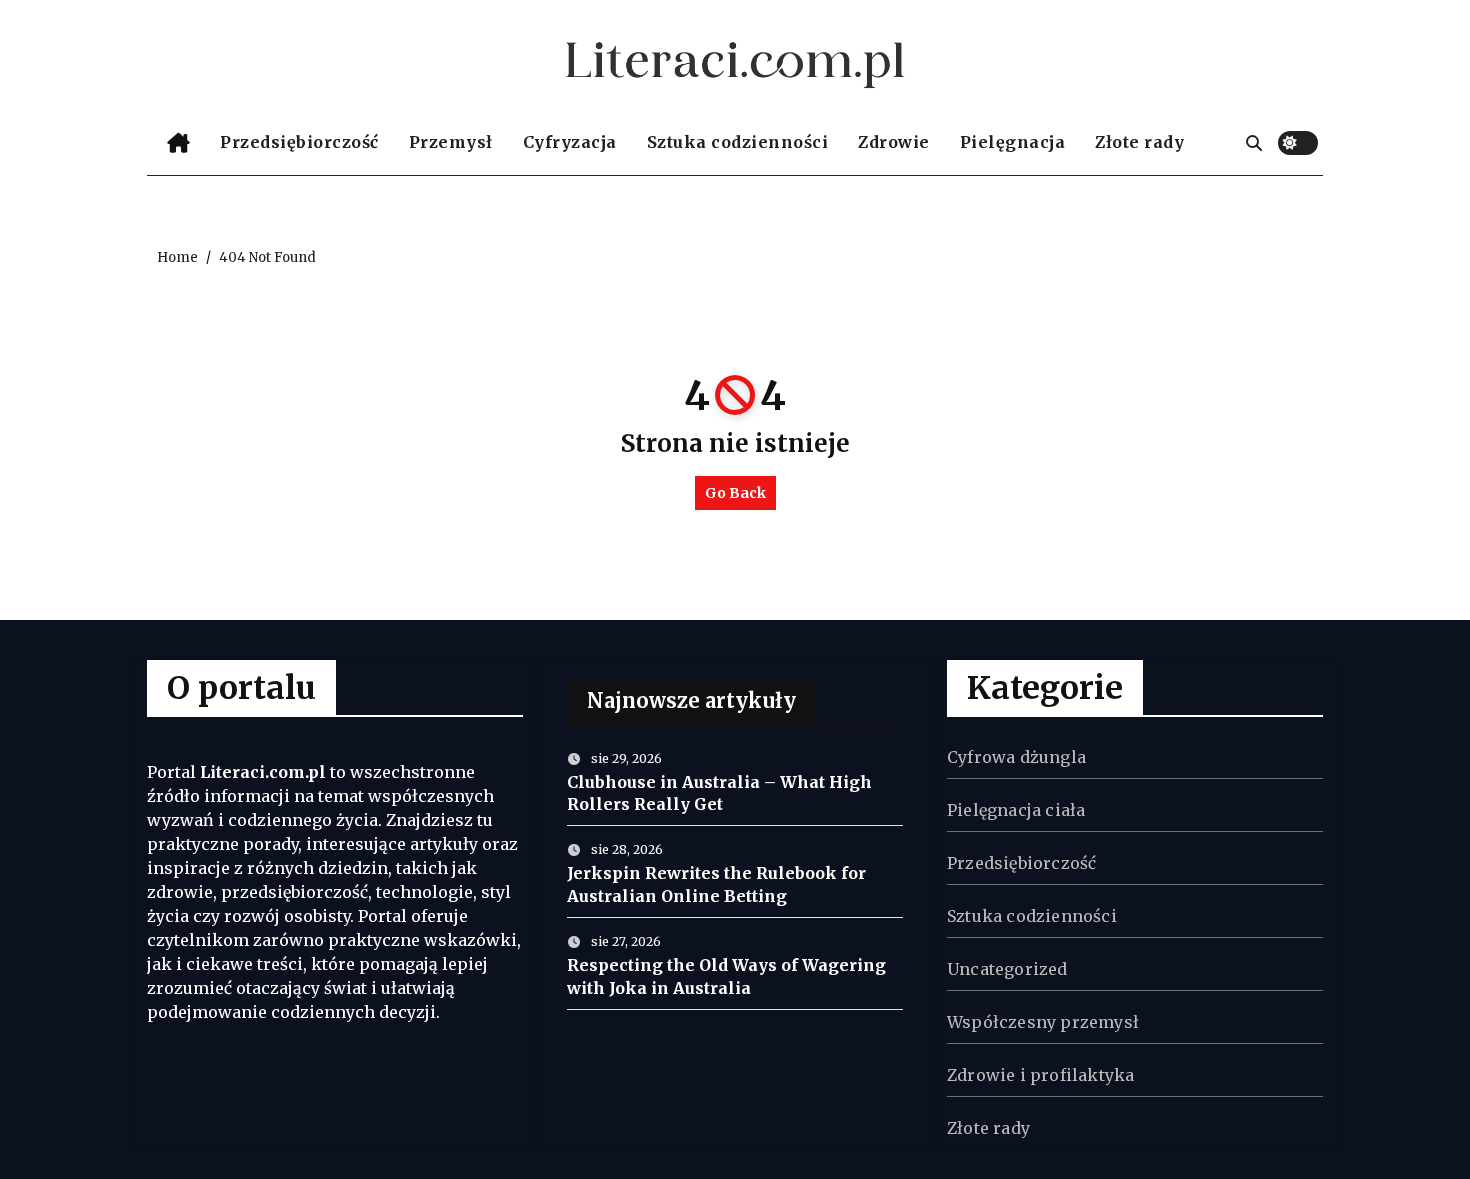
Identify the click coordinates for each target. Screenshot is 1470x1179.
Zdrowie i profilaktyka (1040, 1075)
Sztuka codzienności (738, 142)
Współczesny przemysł (1043, 1022)
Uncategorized (1007, 969)
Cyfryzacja (570, 142)
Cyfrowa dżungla (1016, 757)
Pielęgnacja (1013, 142)
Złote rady (1139, 142)
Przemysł (451, 142)
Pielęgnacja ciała (1016, 810)
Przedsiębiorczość (299, 142)
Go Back (735, 493)
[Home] (178, 143)
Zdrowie (894, 142)
